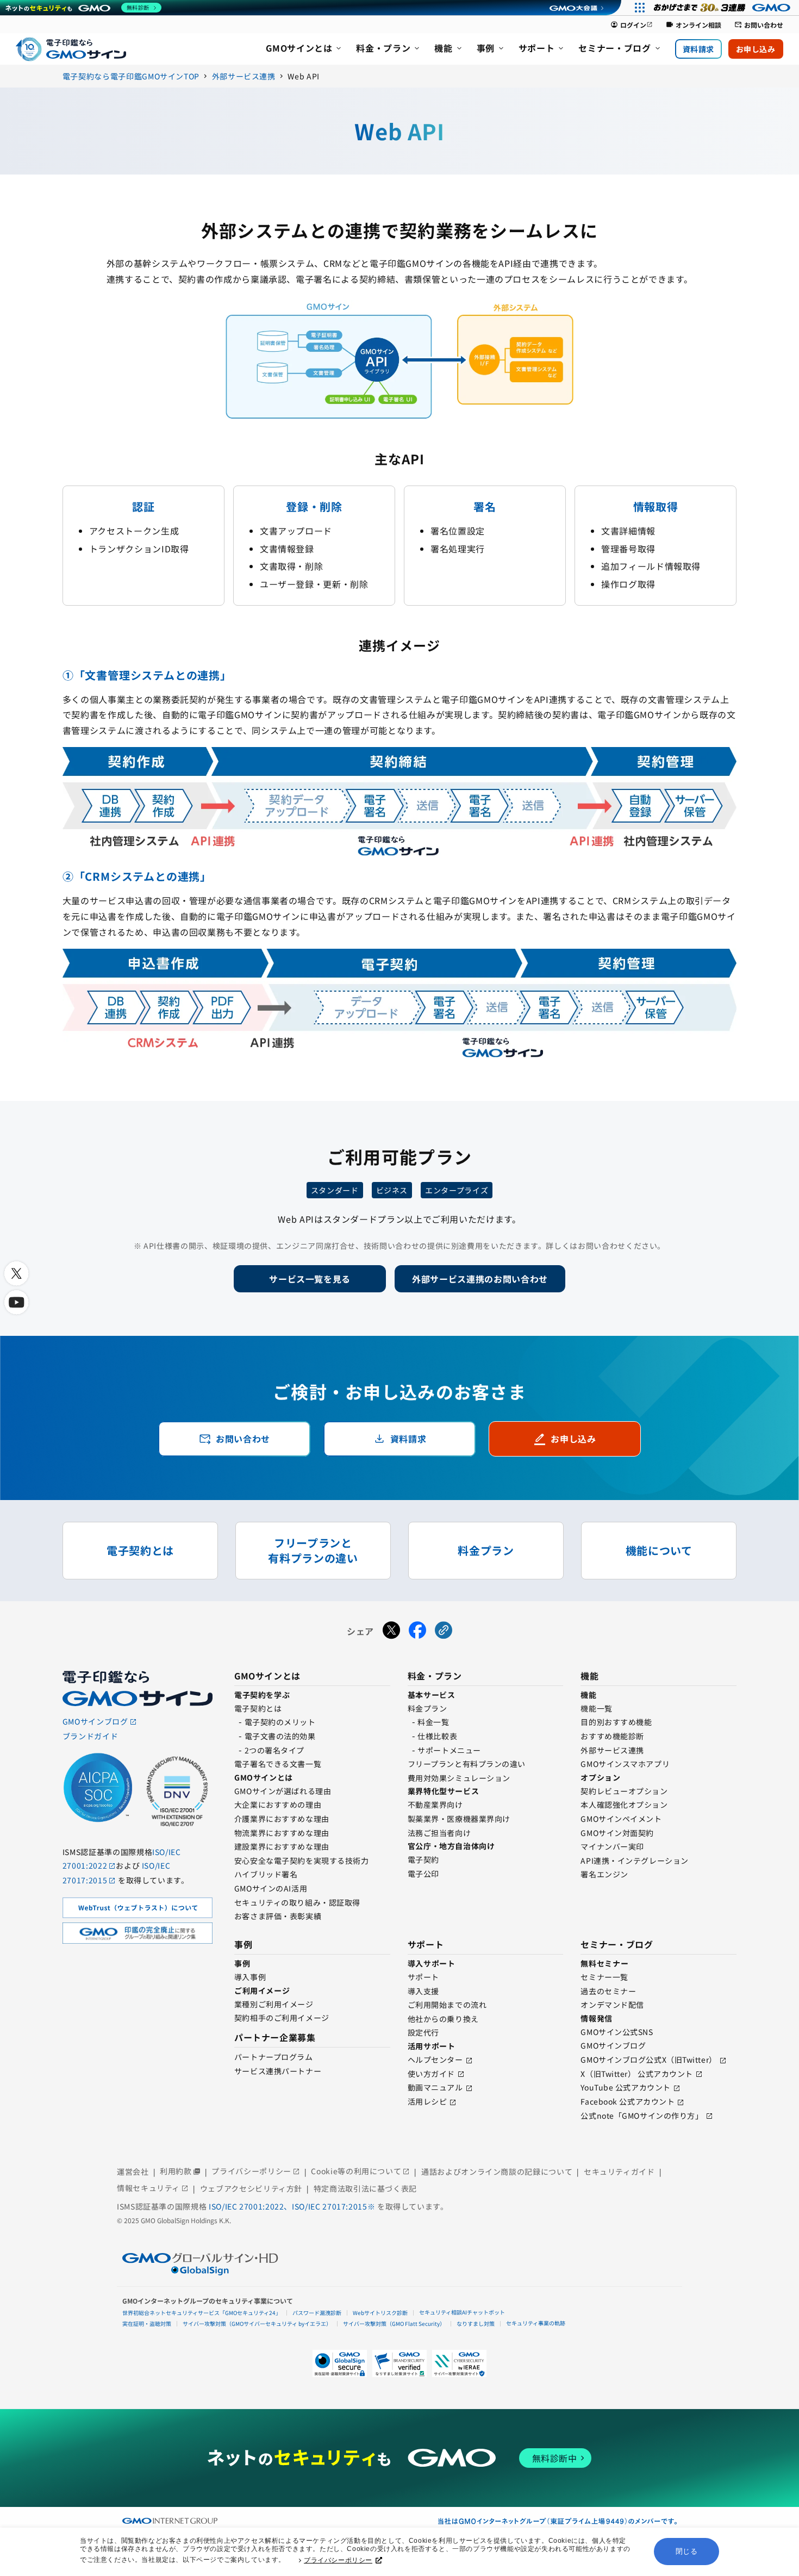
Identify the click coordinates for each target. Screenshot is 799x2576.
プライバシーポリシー (338, 2560)
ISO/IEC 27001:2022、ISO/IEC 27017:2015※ (293, 2206)
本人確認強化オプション (624, 1805)
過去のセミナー (608, 1991)
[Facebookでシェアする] (417, 1632)
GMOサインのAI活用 (271, 1888)
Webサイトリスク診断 (380, 2313)
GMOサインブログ (613, 2045)
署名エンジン (604, 1874)
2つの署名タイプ (274, 1750)
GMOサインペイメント (621, 1819)
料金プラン (427, 1708)
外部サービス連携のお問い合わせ (480, 1279)
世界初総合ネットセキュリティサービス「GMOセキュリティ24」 (202, 2313)
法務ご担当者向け (439, 1833)
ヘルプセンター (435, 2059)
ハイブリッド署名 (266, 1874)
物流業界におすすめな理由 (282, 1833)
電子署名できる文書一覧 (278, 1764)
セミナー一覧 (604, 1977)
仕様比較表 (437, 1736)
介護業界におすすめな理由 (282, 1819)
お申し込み (756, 49)
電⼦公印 (423, 1874)
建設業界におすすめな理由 (282, 1846)
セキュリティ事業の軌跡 (536, 2323)
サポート (423, 1977)
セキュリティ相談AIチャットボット (462, 2312)
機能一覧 (596, 1708)
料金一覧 (433, 1722)
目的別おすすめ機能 (616, 1722)
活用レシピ (427, 2101)
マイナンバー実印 (612, 1846)
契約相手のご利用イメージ (282, 2018)
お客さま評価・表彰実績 (278, 1916)
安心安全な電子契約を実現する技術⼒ (302, 1861)
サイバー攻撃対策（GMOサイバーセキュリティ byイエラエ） (257, 2323)
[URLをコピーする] (444, 1632)
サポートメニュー (449, 1750)
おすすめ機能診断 (612, 1736)
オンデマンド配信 (612, 2005)
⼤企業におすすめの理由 (278, 1805)
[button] (399, 2363)
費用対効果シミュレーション (459, 1778)
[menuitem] (304, 49)
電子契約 (423, 1859)
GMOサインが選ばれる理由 (283, 1791)
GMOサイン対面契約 (617, 1833)
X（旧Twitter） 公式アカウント (637, 2074)
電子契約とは (258, 1708)
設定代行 (423, 2032)
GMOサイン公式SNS (617, 2032)
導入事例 (250, 1977)
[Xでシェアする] (391, 1632)
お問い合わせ (759, 25)
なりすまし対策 (476, 2323)
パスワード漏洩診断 (317, 2313)
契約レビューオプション (624, 1791)
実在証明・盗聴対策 (147, 2323)
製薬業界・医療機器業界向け (459, 1819)
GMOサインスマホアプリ (625, 1764)
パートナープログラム (274, 2057)
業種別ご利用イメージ (274, 2004)
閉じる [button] (687, 2551)
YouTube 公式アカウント (625, 2087)
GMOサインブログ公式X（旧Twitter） (648, 2059)
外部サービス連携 (612, 1750)
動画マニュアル (435, 2087)
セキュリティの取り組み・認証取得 (297, 1902)
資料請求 (698, 49)
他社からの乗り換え (443, 2019)
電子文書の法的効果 (280, 1736)
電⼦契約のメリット (280, 1722)
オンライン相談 (694, 25)
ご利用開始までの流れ (447, 2005)
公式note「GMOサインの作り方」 (642, 2115)
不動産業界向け (435, 1805)
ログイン (632, 25)
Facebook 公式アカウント (628, 2101)
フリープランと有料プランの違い (467, 1764)
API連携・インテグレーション (634, 1861)
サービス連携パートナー (278, 2071)
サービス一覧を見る (310, 1279)
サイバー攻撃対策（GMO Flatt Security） (394, 2323)
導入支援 (423, 1991)
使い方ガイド (431, 2074)
